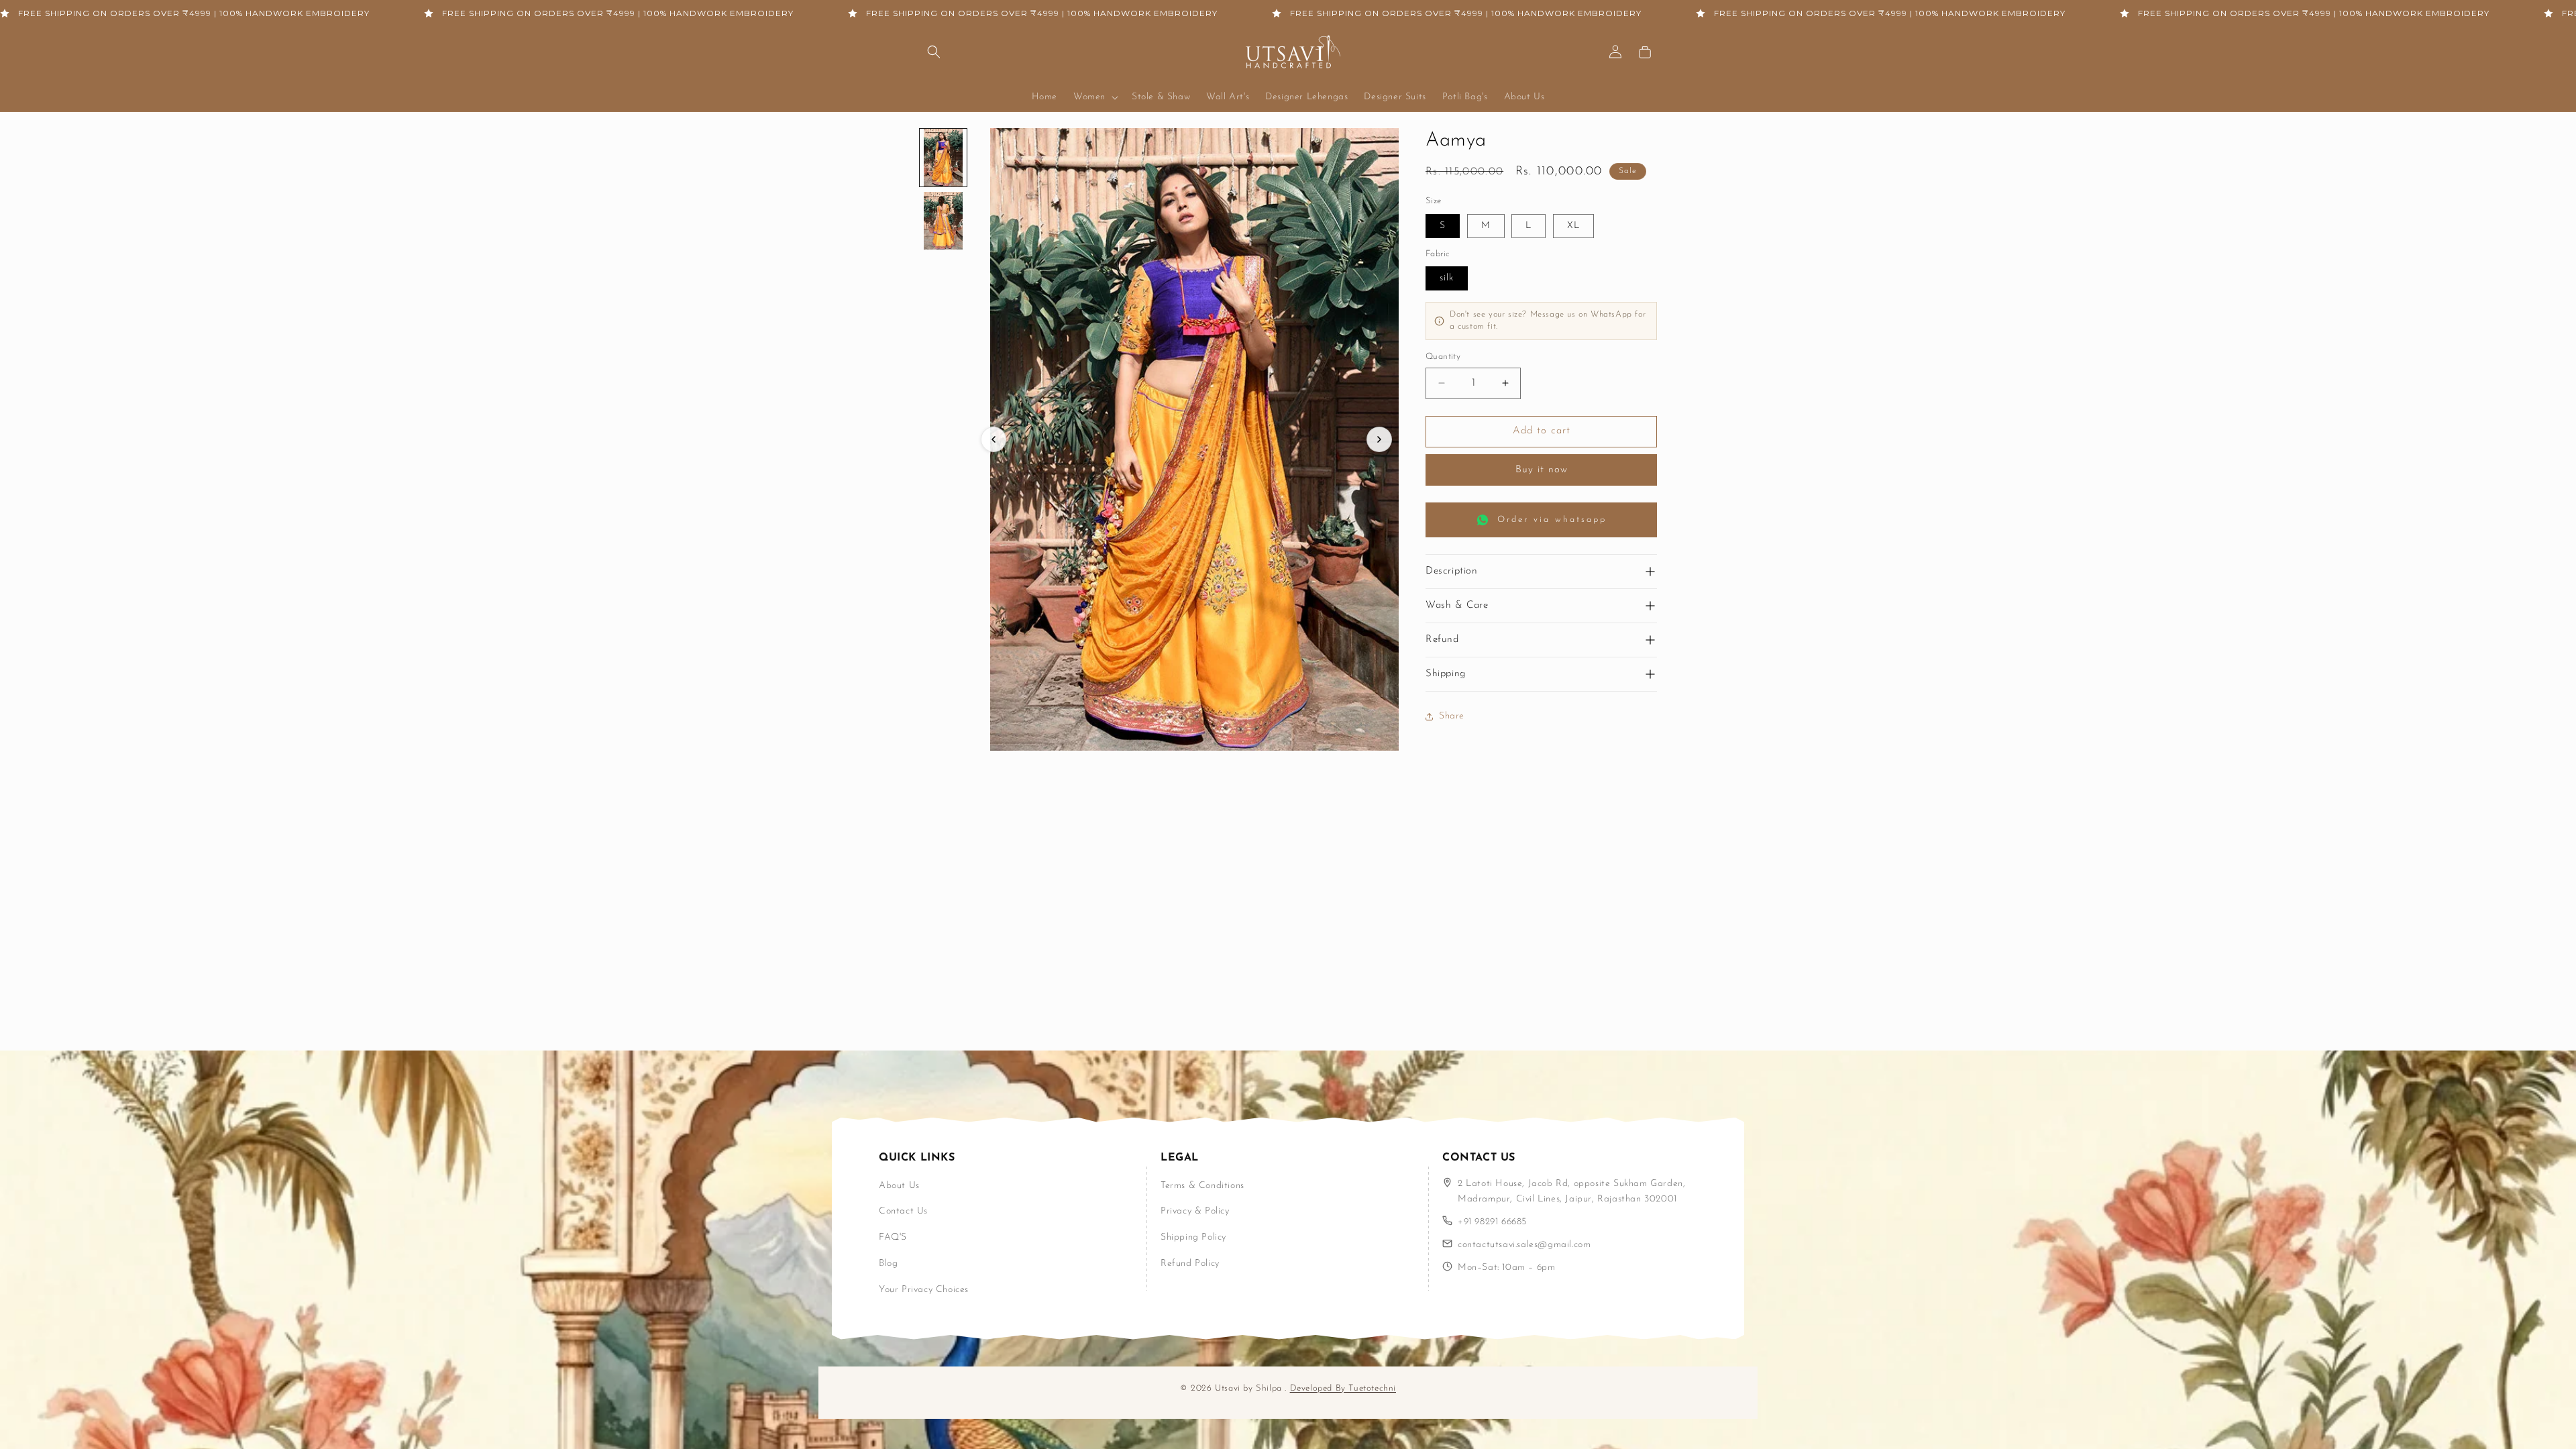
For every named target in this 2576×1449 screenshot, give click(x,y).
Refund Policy (1190, 1264)
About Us (899, 1186)
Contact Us (903, 1211)
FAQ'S (893, 1237)
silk (1447, 278)
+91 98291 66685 (1492, 1222)
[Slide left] (994, 439)
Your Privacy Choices (924, 1290)
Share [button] (1452, 716)
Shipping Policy (1193, 1237)
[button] (934, 52)
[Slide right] (1379, 439)
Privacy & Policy (1195, 1211)
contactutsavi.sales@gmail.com (1524, 1245)
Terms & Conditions (1202, 1186)
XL (1573, 226)
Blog (888, 1264)
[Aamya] (943, 158)
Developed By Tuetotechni (1343, 1388)
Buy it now (1542, 470)
